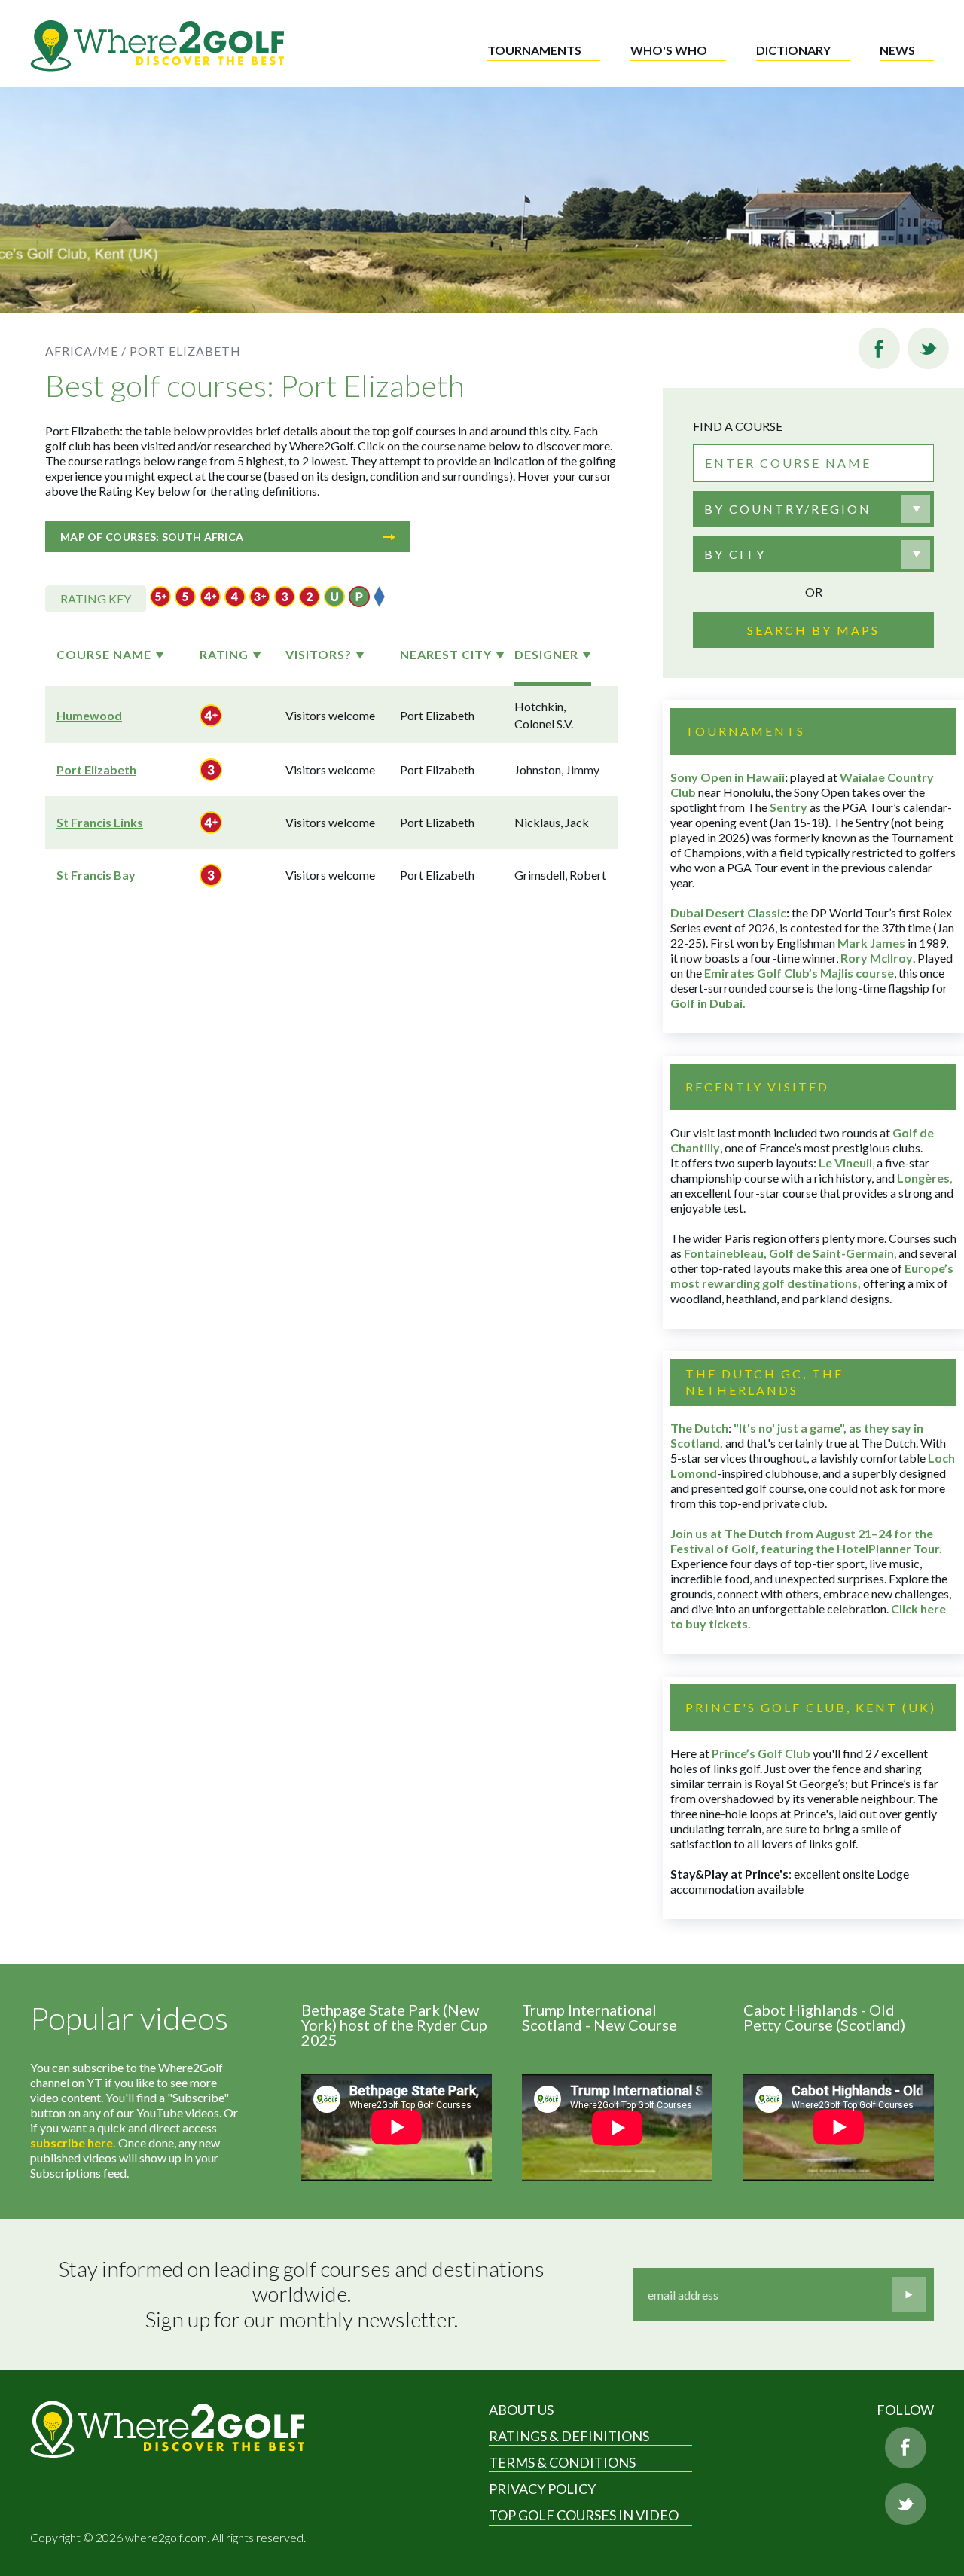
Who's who (669, 50)
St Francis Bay (96, 875)
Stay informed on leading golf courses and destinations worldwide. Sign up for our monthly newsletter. (304, 2294)
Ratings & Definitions (569, 2436)
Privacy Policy (542, 2489)
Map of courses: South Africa (152, 537)
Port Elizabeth (96, 769)
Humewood (89, 715)
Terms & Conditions (562, 2462)
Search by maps (813, 630)
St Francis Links (100, 822)
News (897, 50)
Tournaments (534, 50)
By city (735, 554)
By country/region (788, 509)
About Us (521, 2410)
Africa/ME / (86, 351)
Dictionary (793, 50)
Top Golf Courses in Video (584, 2515)
